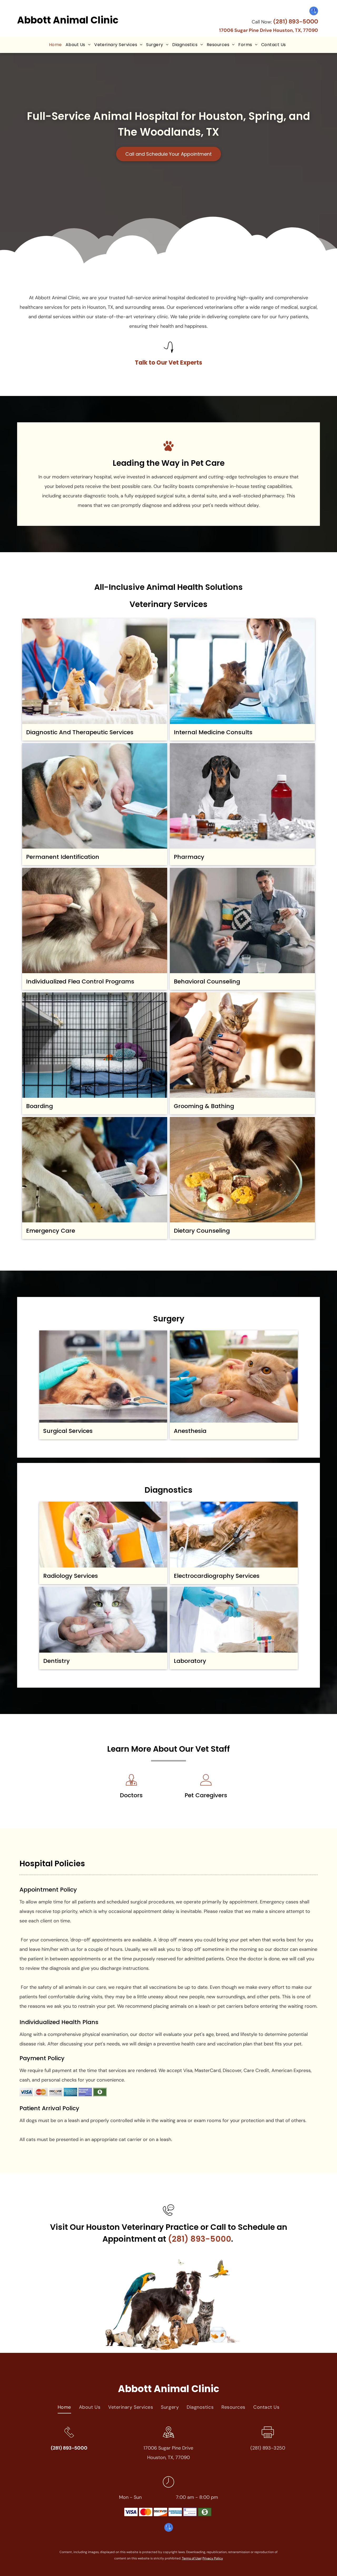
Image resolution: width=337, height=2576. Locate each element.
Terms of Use (191, 2558)
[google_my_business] (314, 12)
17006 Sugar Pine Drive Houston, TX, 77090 (269, 30)
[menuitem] (55, 45)
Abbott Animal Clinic (68, 20)
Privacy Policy (213, 2558)
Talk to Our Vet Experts (168, 363)
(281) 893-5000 (296, 21)
